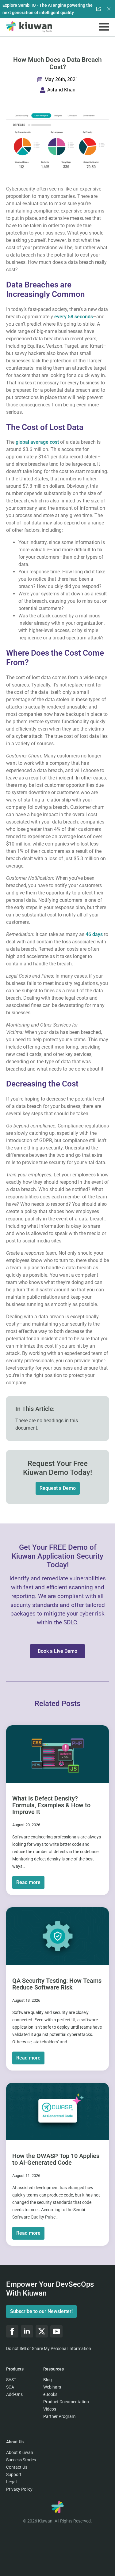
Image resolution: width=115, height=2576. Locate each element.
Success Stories (21, 2460)
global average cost (37, 442)
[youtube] (56, 2331)
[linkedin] (27, 2331)
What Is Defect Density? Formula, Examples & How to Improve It (51, 1805)
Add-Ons (14, 2394)
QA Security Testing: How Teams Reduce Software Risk (57, 1984)
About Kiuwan (20, 2452)
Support (14, 2474)
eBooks (50, 2394)
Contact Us (17, 2467)
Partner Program (59, 2416)
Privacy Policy (19, 2489)
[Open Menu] (104, 27)
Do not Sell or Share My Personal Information (49, 2348)
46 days (94, 934)
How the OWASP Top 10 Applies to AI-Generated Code (56, 2159)
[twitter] (42, 2331)
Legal (11, 2482)
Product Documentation (66, 2402)
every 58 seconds (74, 317)
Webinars (52, 2387)
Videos (50, 2409)
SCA (10, 2387)
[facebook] (12, 2331)
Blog (48, 2380)
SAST (11, 2380)
